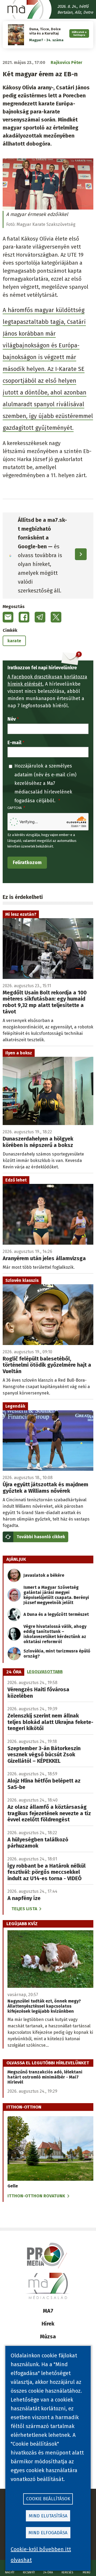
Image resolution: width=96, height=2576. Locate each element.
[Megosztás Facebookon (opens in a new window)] (24, 617)
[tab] (14, 1672)
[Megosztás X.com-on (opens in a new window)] (56, 617)
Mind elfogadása (48, 2533)
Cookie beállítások (48, 2499)
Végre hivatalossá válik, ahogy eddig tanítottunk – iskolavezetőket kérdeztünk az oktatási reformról (55, 1634)
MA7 (48, 2311)
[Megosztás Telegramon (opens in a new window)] (40, 617)
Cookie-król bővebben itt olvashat (41, 2555)
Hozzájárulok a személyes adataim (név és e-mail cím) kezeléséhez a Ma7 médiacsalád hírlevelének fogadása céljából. (45, 783)
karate (14, 641)
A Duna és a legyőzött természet (56, 1614)
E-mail (14, 743)
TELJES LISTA (24, 1909)
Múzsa (48, 2336)
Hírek (48, 2324)
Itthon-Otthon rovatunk (36, 2196)
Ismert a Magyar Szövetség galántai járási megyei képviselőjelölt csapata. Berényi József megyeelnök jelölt (56, 1595)
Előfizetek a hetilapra (79, 33)
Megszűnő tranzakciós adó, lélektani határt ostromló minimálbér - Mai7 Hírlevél (45, 2077)
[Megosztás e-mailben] (8, 617)
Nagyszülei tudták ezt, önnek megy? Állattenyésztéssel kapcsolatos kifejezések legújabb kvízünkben (44, 2006)
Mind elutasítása (48, 2516)
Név (12, 719)
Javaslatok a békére (44, 1575)
